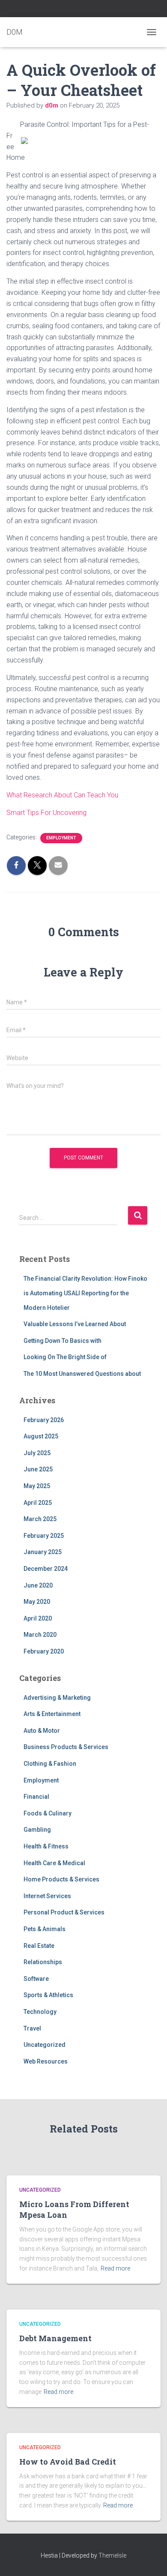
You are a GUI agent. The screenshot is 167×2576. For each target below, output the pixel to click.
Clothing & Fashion (50, 1764)
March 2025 (40, 1519)
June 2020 (38, 1585)
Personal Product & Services (64, 1912)
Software (36, 1979)
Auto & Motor (42, 1731)
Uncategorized (45, 2045)
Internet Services (47, 1896)
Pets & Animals (45, 1929)
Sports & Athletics (48, 1995)
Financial (36, 1797)
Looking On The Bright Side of (65, 1357)
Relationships (43, 1962)
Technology (40, 2012)
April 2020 (38, 1618)
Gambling (37, 1830)
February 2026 (44, 1420)
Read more (115, 2268)
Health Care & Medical (54, 1863)
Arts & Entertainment (52, 1714)
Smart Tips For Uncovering (46, 813)
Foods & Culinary (48, 1813)
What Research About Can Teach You (62, 795)
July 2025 (37, 1453)
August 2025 (41, 1436)
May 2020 (37, 1602)
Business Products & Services (66, 1747)
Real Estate (39, 1946)
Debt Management (55, 2338)
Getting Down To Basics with (63, 1341)
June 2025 (38, 1469)
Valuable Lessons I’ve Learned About (75, 1324)
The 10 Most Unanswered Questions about (82, 1374)
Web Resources (46, 2061)
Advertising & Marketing (57, 1698)
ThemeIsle (112, 2555)
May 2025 (37, 1486)
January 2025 (43, 1552)
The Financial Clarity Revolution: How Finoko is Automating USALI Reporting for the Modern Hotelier (85, 1293)
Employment (61, 838)
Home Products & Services (61, 1879)
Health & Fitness (46, 1846)
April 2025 (38, 1503)
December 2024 (46, 1569)
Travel (32, 2028)
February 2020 (44, 1651)
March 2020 (40, 1635)
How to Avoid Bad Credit (68, 2462)
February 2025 (44, 1536)
